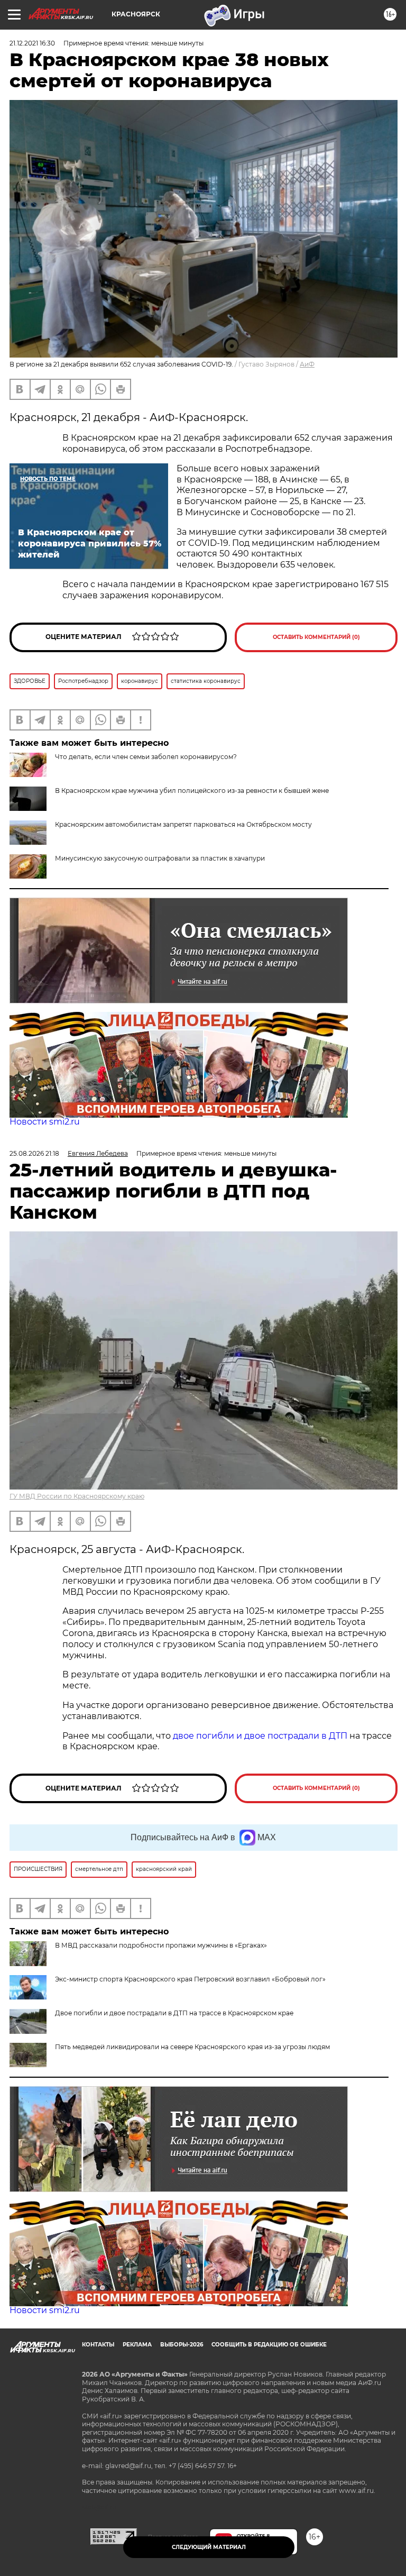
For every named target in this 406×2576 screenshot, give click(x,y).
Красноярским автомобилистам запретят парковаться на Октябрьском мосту (183, 824)
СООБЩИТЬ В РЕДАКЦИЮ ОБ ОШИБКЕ (269, 2345)
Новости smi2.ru (45, 1122)
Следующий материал (209, 2547)
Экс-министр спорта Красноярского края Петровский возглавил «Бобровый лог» (190, 1979)
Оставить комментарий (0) (316, 637)
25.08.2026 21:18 (34, 1153)
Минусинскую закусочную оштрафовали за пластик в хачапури (160, 858)
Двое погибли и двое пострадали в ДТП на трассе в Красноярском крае (174, 2013)
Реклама (137, 2345)
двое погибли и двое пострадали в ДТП (260, 1736)
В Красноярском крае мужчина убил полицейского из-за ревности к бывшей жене (192, 791)
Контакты (98, 2345)
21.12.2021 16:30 (32, 43)
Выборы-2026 (182, 2345)
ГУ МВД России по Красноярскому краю (77, 1496)
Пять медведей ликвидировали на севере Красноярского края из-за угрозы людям (192, 2047)
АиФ (307, 364)
